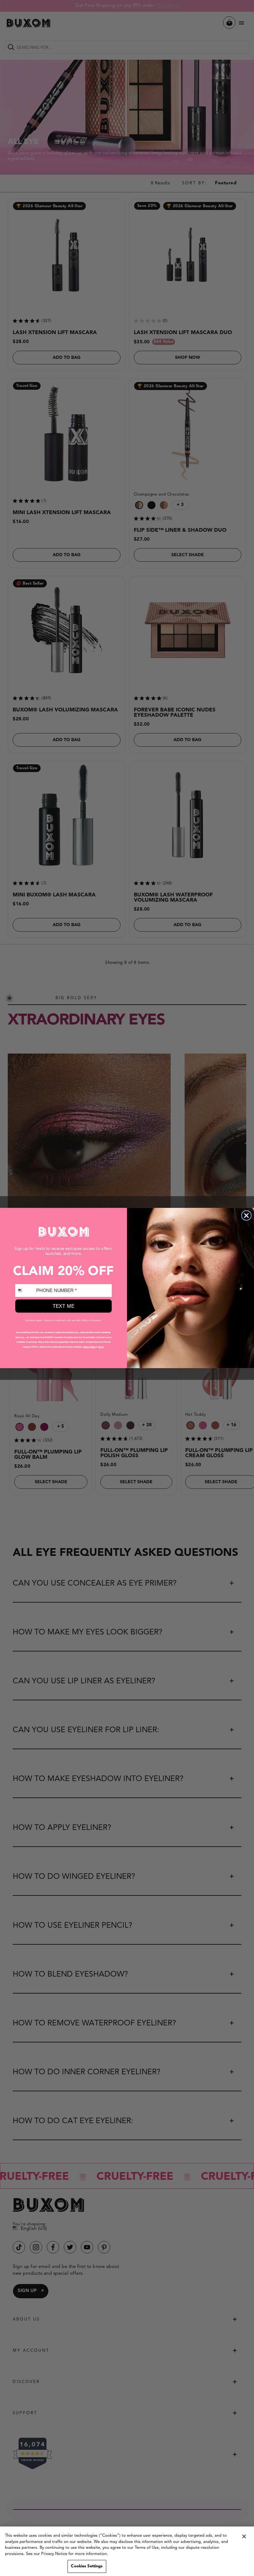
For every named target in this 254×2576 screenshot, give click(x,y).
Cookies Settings (87, 2566)
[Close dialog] (247, 1216)
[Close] (244, 2536)
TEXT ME (64, 1306)
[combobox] (25, 1291)
